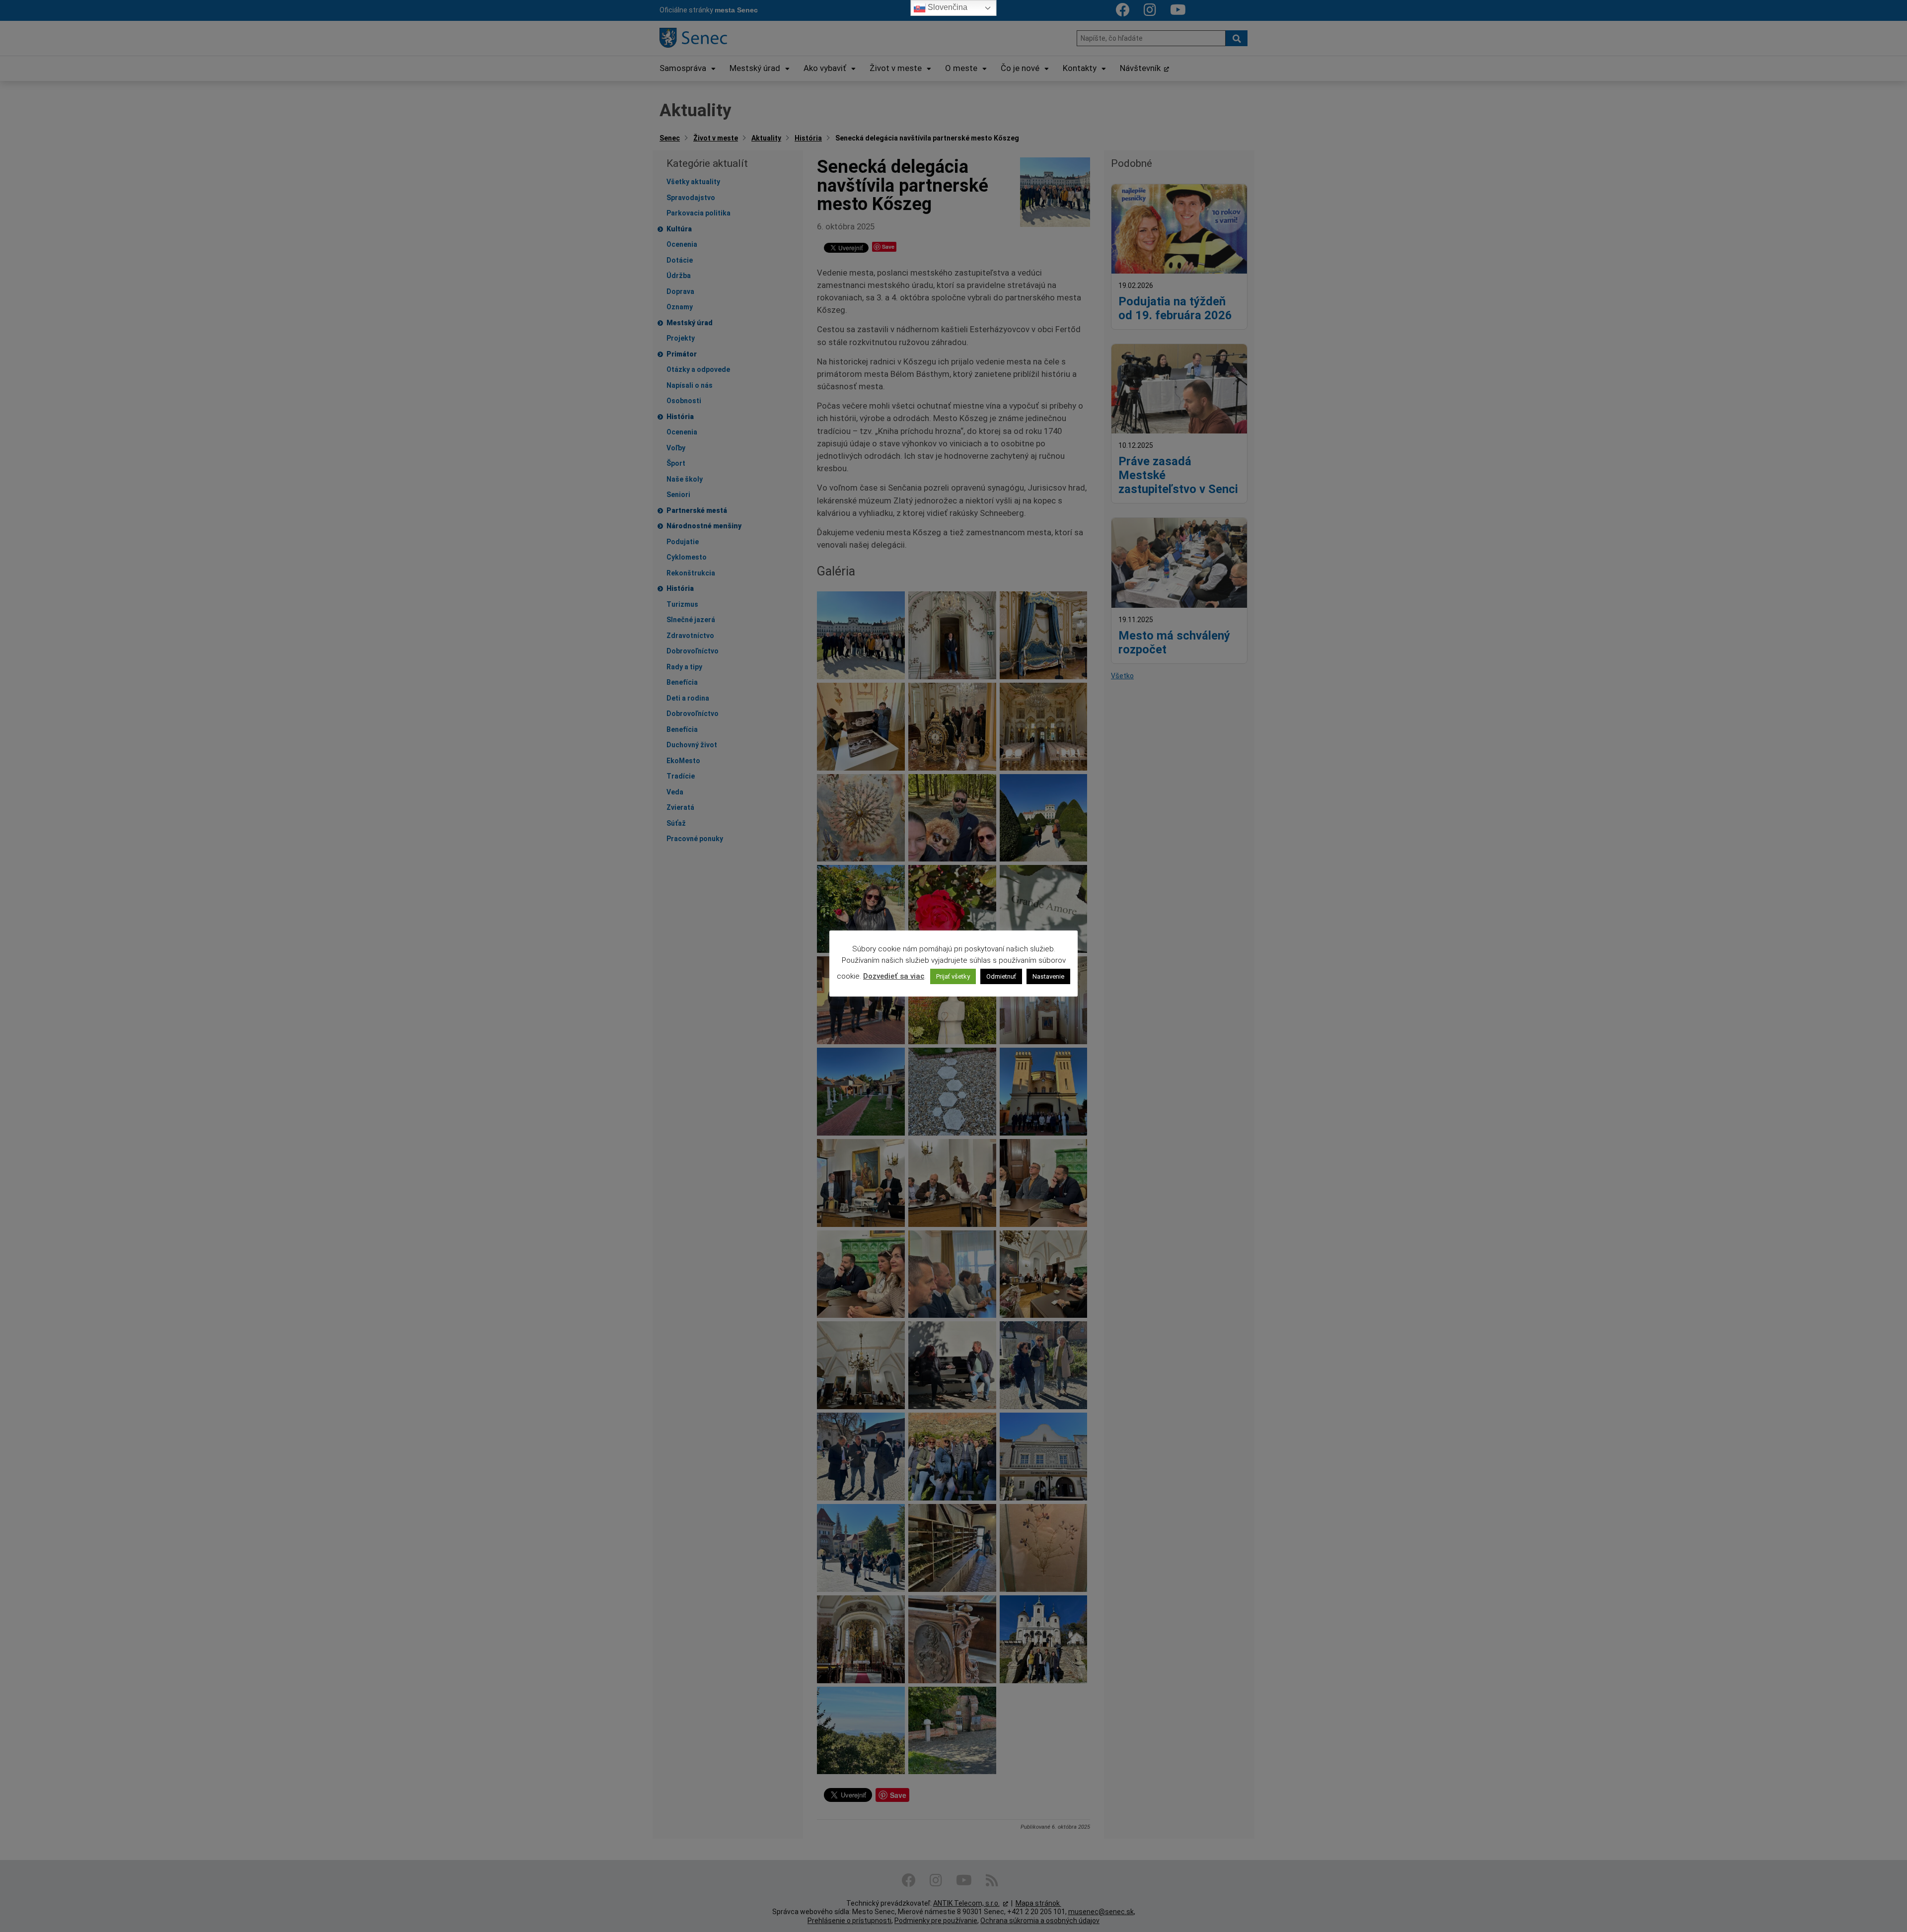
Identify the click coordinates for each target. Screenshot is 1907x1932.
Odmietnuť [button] (1001, 976)
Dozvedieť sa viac (894, 976)
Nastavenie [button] (1048, 976)
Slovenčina (947, 7)
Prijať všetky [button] (953, 976)
